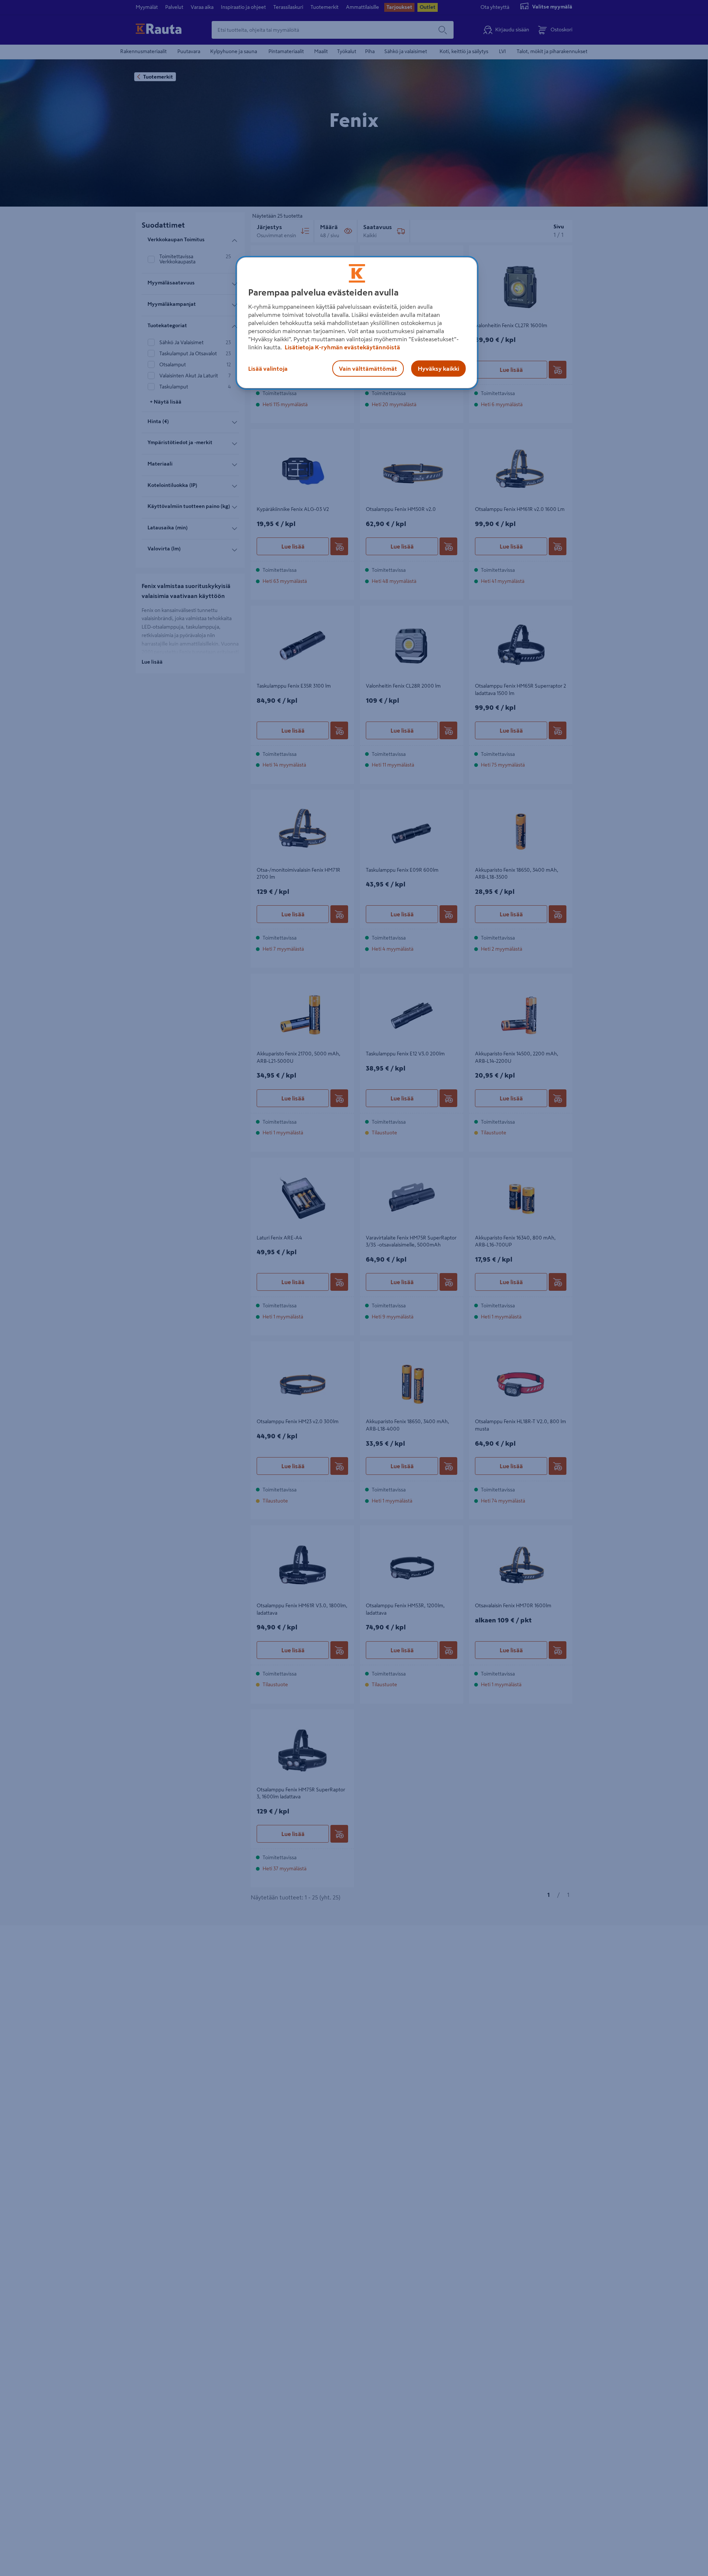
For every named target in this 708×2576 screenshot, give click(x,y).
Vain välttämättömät (368, 369)
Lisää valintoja (268, 369)
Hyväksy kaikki (438, 369)
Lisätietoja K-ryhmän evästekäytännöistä (342, 347)
